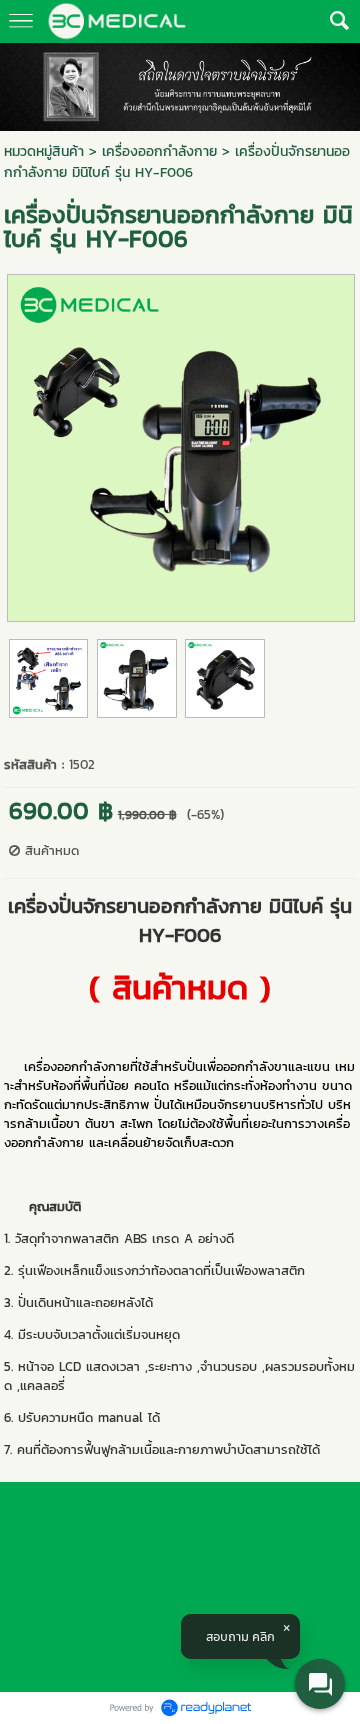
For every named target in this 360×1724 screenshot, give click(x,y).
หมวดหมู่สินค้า (44, 151)
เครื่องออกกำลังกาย (159, 151)
